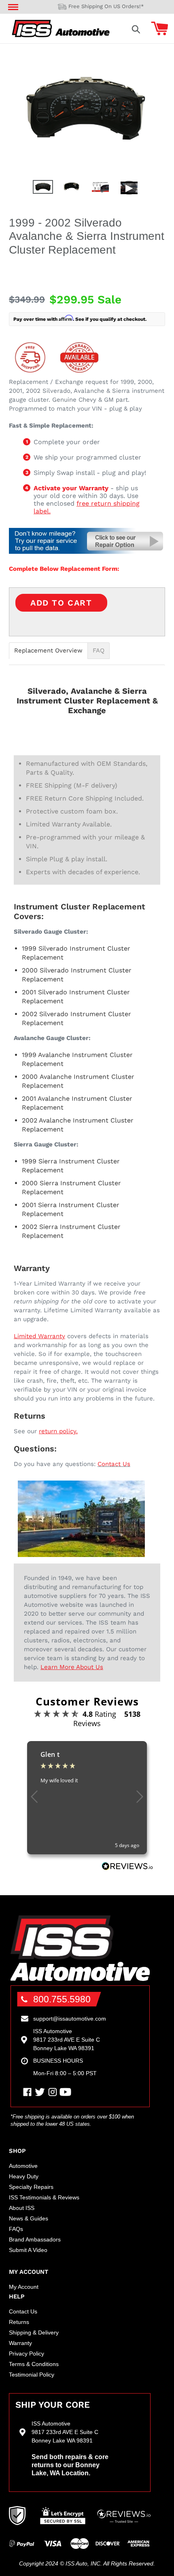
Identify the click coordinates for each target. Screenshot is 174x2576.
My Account (24, 2287)
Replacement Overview (48, 651)
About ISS (22, 2208)
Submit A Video (28, 2250)
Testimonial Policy (32, 2375)
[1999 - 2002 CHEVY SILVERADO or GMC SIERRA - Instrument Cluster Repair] (87, 552)
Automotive (23, 2166)
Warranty (20, 2343)
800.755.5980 (62, 1999)
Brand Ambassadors (35, 2239)
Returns (19, 2322)
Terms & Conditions (34, 2364)
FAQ (99, 651)
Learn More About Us (72, 1667)
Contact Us (114, 1464)
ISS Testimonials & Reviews (44, 2197)
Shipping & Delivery (34, 2332)
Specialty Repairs (31, 2187)
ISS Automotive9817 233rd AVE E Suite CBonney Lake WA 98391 (67, 2040)
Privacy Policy (27, 2354)
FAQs (16, 2229)
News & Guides (29, 2218)
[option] (43, 189)
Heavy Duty (24, 2176)
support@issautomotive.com (70, 2019)
